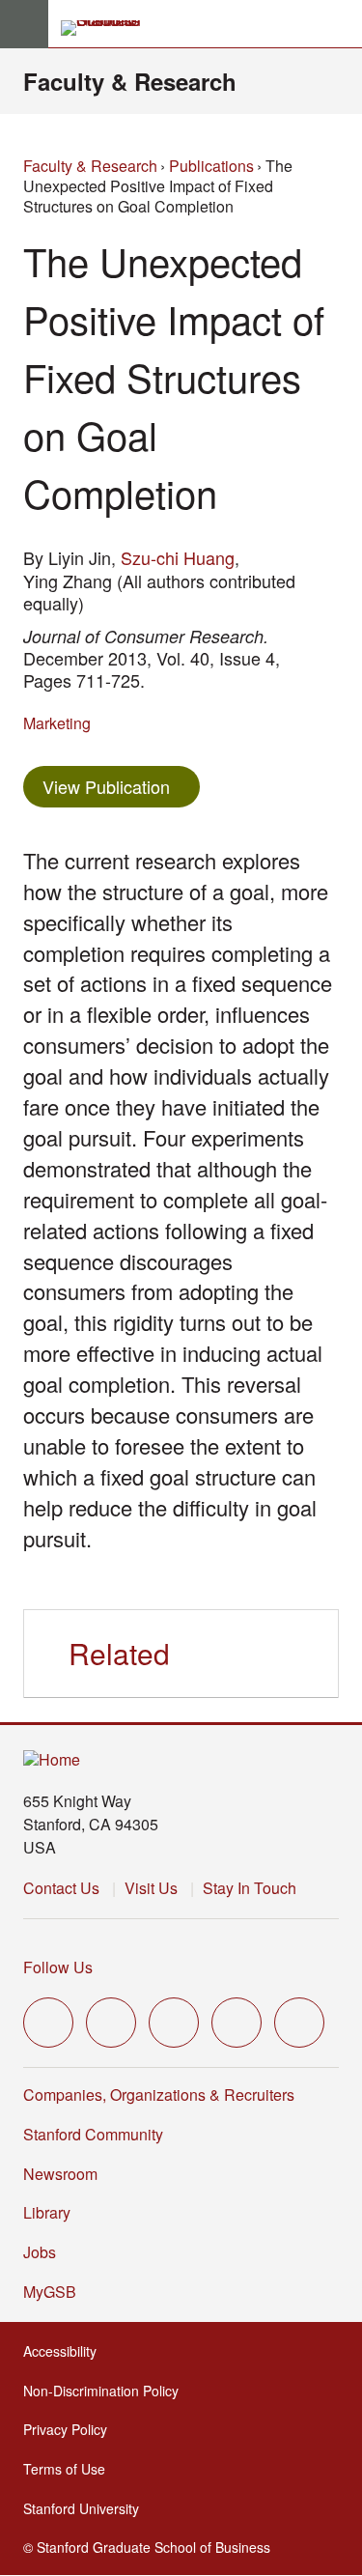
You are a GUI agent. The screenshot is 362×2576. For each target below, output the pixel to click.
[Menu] (24, 24)
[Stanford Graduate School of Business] (109, 28)
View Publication (121, 786)
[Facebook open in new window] (111, 2023)
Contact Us (61, 1888)
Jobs (40, 2252)
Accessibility (66, 2351)
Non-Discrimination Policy (107, 2391)
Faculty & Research (130, 81)
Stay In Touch (250, 1888)
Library (47, 2212)
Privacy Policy (71, 2429)
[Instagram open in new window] (174, 2023)
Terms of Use (70, 2469)
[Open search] (340, 24)
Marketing (57, 723)
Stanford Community (93, 2134)
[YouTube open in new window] (237, 2023)
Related (119, 1653)
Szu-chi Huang (178, 557)
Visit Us (151, 1888)
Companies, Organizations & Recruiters (159, 2095)
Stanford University (87, 2508)
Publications (211, 166)
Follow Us (58, 1967)
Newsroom (60, 2174)
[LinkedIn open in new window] (299, 2023)
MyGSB (56, 2292)
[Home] (52, 1760)
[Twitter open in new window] (48, 2023)
